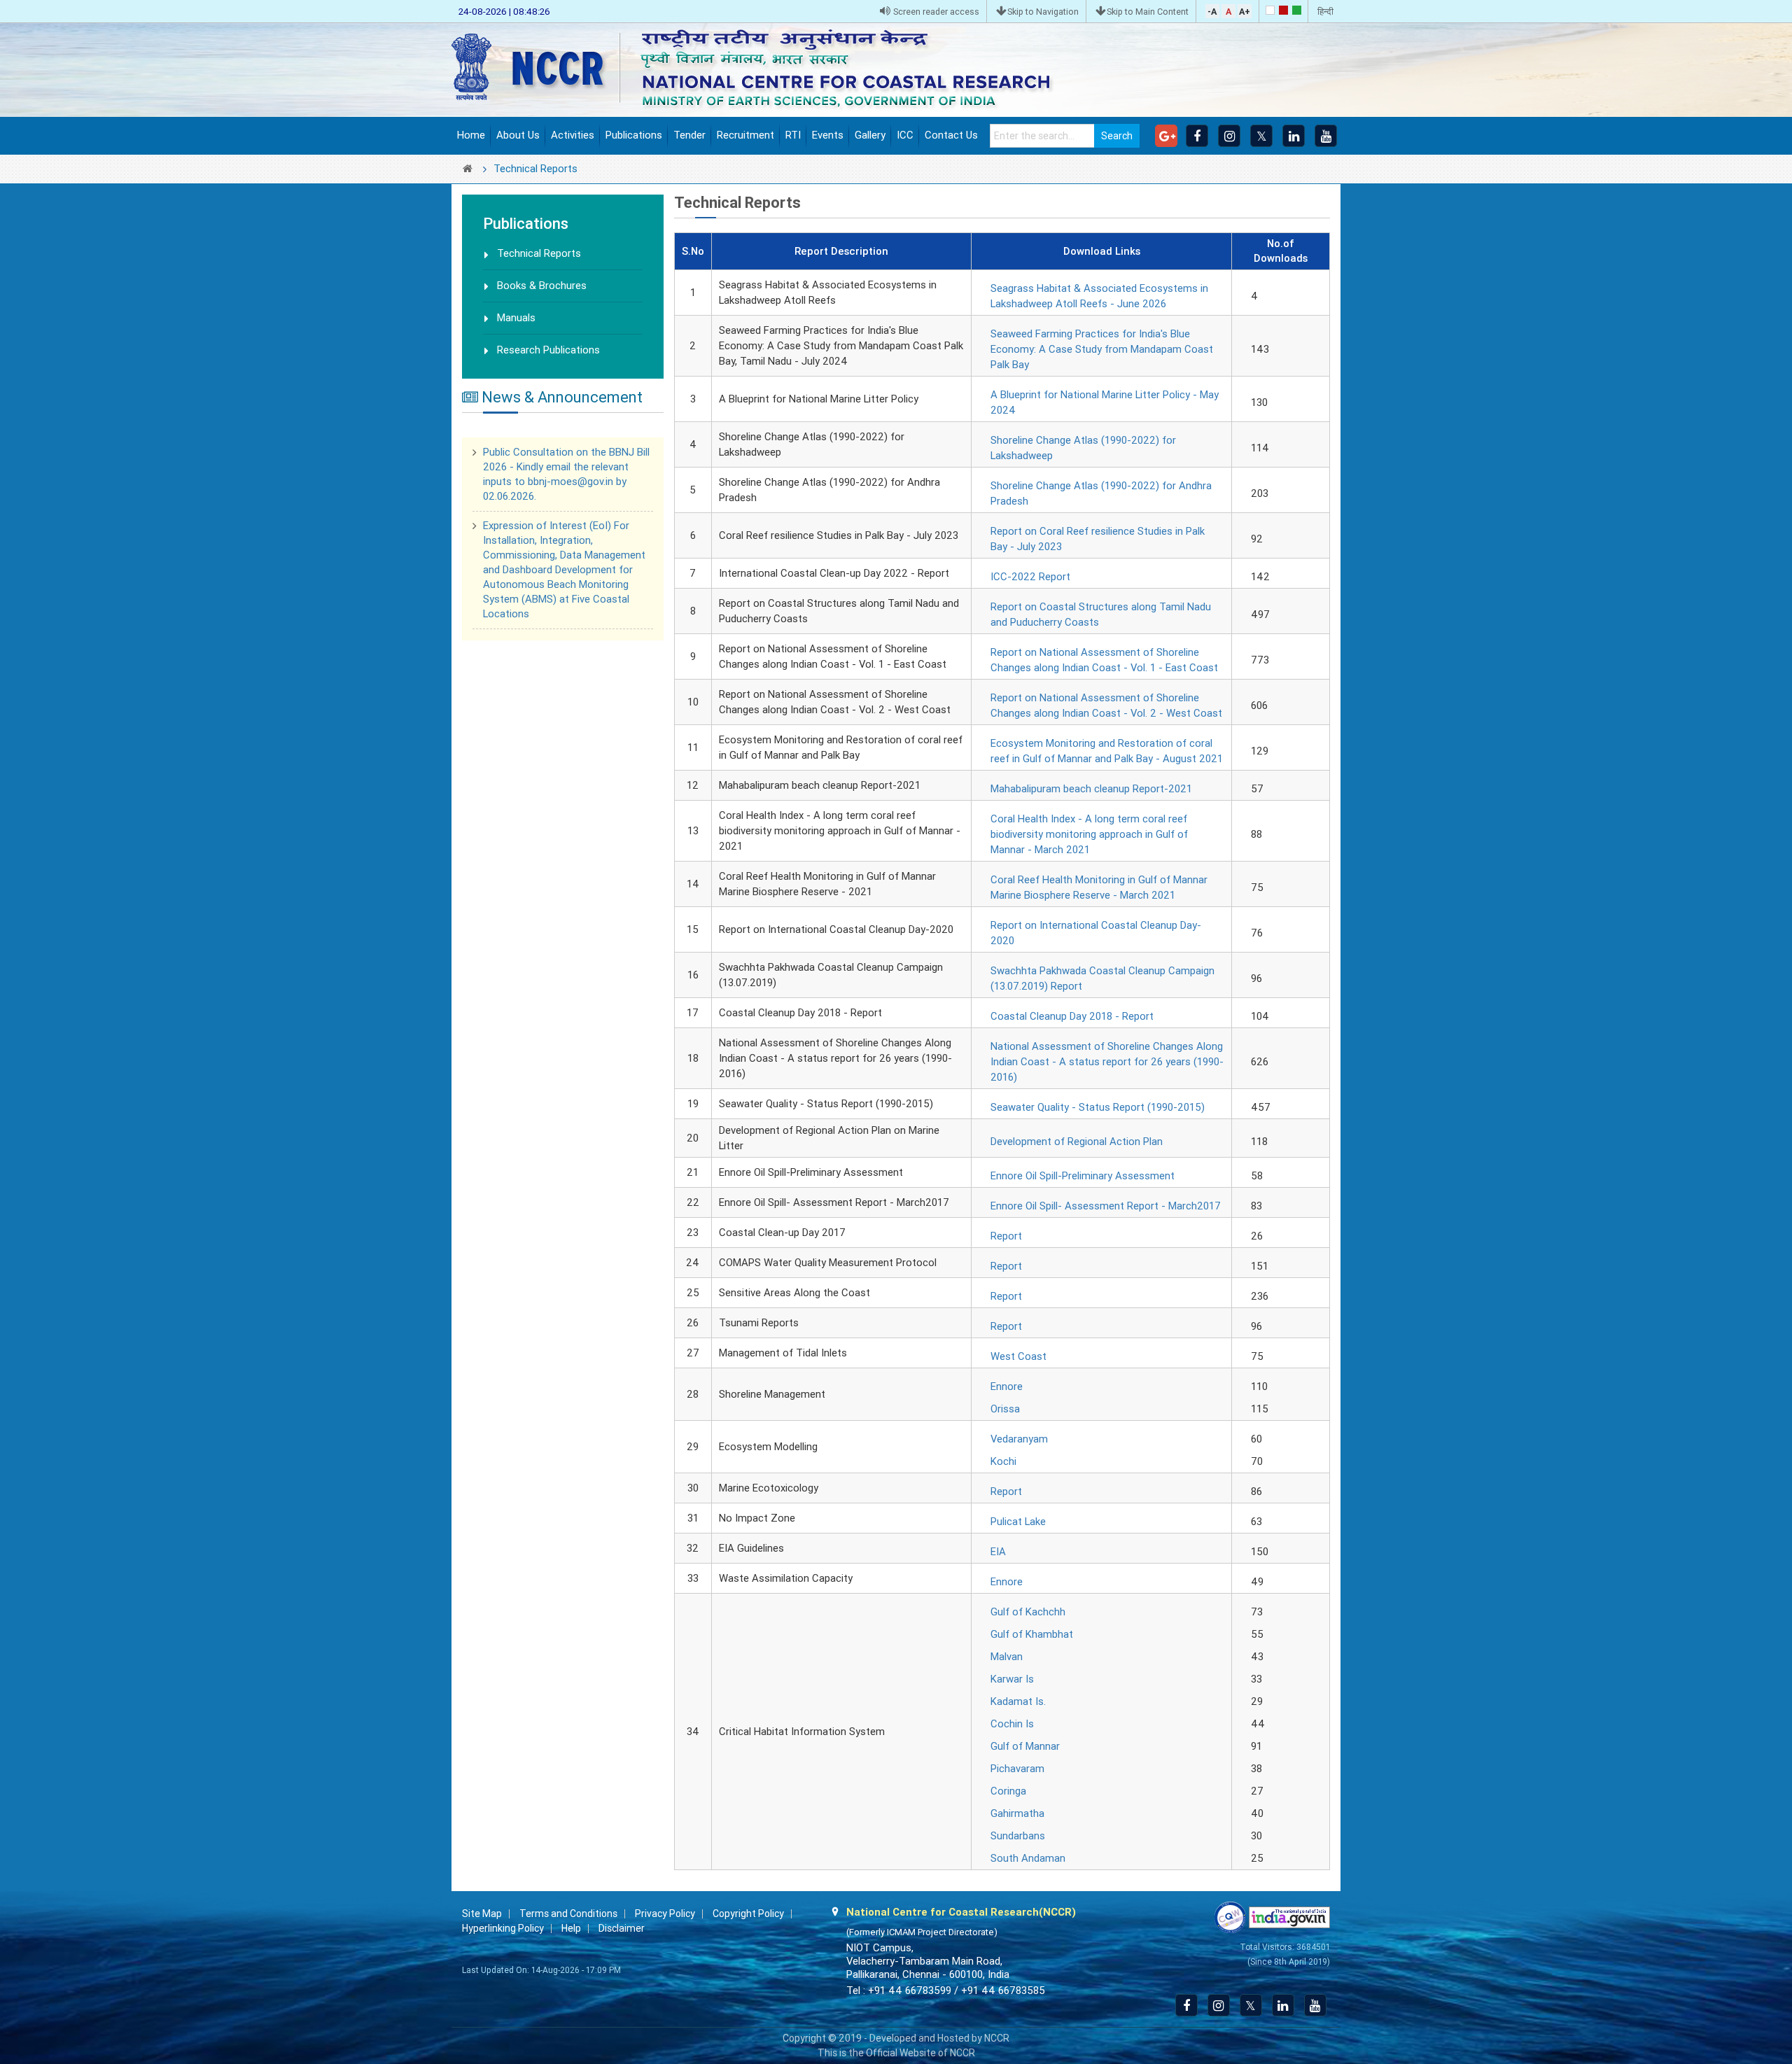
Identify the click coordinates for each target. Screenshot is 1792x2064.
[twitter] (1261, 136)
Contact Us (951, 135)
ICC (905, 135)
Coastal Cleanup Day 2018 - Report (1072, 1016)
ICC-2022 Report (1030, 577)
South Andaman (1028, 1858)
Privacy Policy (665, 1914)
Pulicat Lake (1018, 1522)
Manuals (516, 318)
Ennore (1007, 1386)
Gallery (870, 135)
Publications (634, 135)
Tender (689, 135)
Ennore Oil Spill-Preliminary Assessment (1083, 1176)
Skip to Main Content (1148, 12)
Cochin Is (1012, 1724)
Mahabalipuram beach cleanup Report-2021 (1091, 789)
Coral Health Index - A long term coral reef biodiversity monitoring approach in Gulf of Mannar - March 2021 (1089, 834)
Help (571, 1928)
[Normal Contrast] (1270, 10)
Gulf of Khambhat (1032, 1634)
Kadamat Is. (1018, 1701)
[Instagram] (1229, 136)
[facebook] (1197, 136)
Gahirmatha (1017, 1813)
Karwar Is (1012, 1679)
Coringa (1008, 1791)
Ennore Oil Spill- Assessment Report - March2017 (1106, 1206)
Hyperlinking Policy (503, 1928)
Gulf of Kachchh (1028, 1612)
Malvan (1007, 1657)
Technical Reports (539, 253)
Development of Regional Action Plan (1077, 1142)
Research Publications (548, 350)
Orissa (1005, 1409)
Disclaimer (622, 1928)
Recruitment (745, 135)
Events (828, 135)
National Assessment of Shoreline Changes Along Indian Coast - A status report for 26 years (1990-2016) (1107, 1062)
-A (1212, 12)
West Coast (1018, 1356)
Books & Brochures (542, 286)
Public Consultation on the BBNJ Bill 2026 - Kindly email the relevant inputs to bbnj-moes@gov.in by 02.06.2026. (566, 451)
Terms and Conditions (568, 1914)
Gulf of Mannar (1025, 1746)
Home (471, 135)
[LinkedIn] (1294, 136)
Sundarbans (1018, 1836)
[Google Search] (1166, 136)
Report (1006, 1236)
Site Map (482, 1914)
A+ (1245, 12)
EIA (998, 1552)
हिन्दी (1325, 12)
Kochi (1003, 1461)
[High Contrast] (1283, 10)
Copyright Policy (748, 1914)
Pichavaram (1017, 1769)
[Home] (763, 69)
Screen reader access (935, 12)
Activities (573, 135)
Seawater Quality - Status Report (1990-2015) (1098, 1107)
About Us (518, 135)
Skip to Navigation (1043, 12)
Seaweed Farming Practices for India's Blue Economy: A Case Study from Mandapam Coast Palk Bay (1102, 349)
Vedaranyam (1019, 1439)
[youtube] (1326, 136)
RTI (793, 135)
